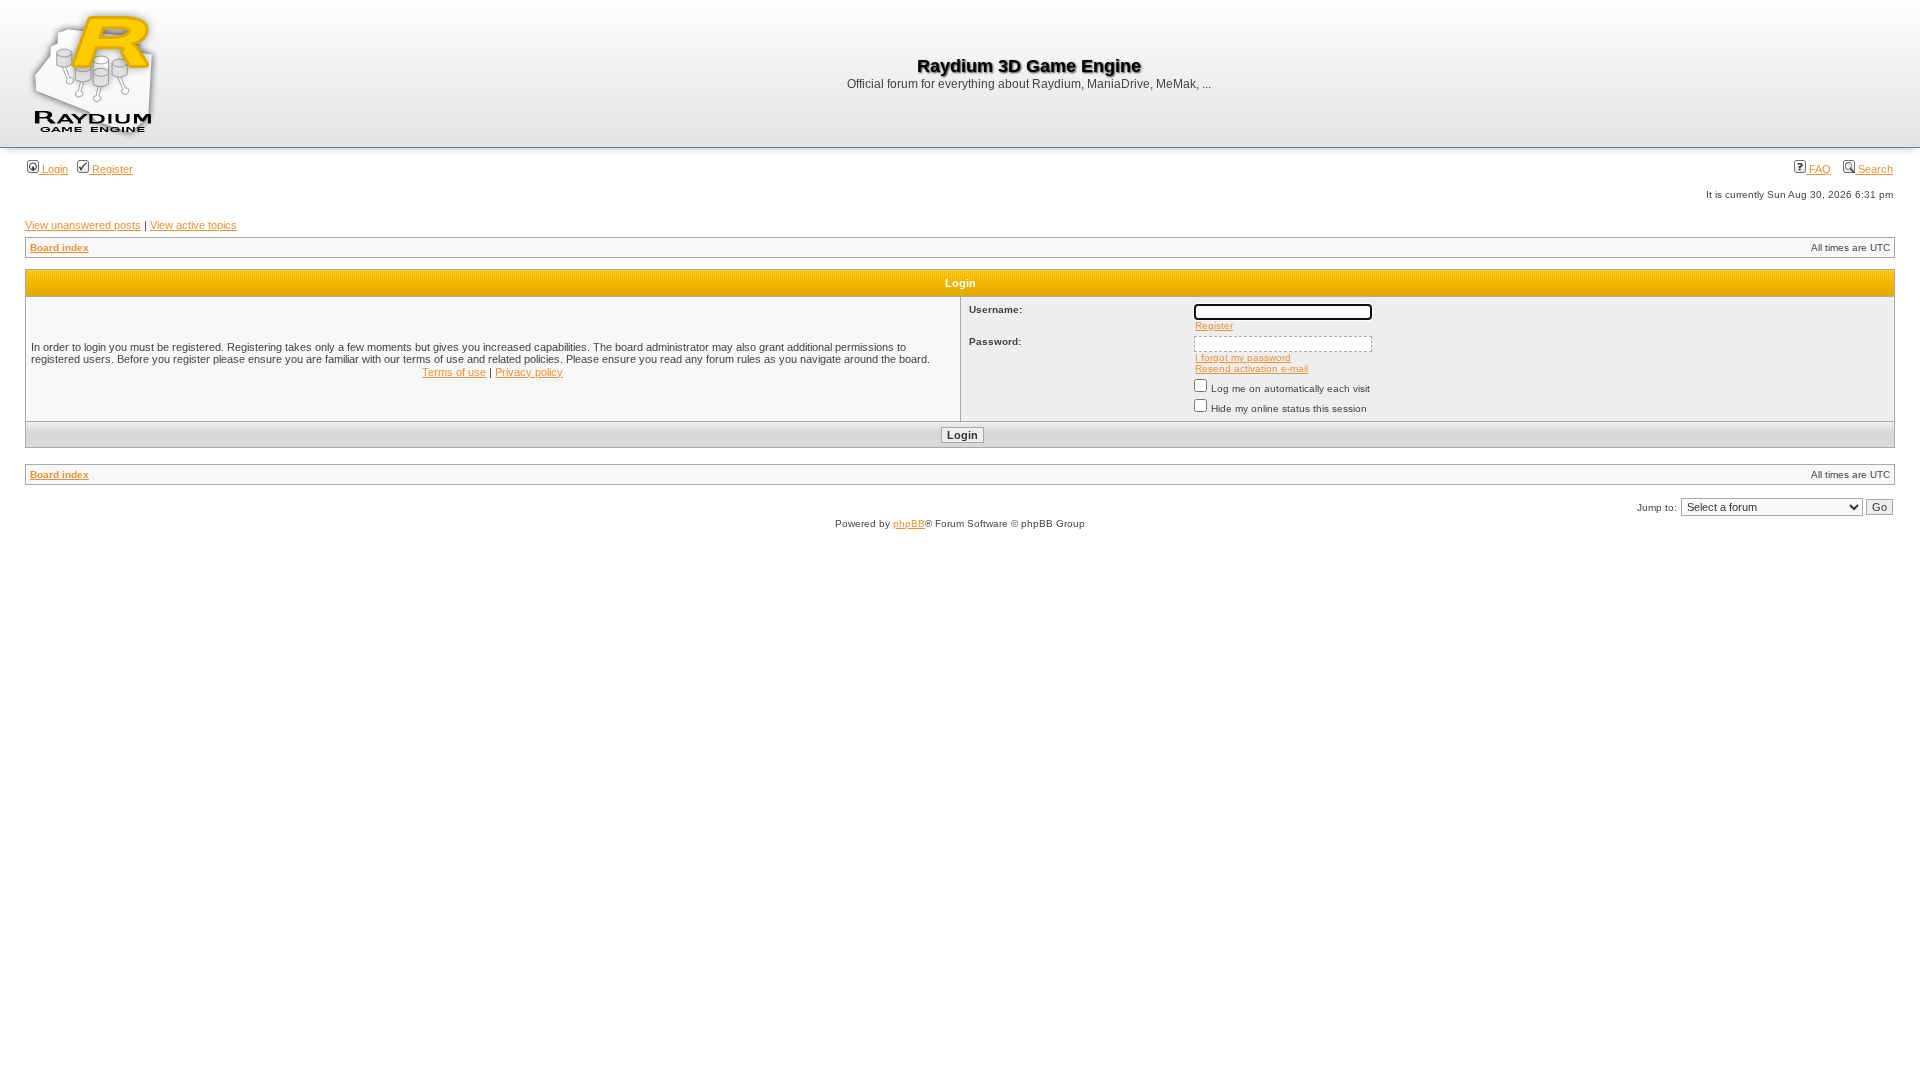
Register (111, 169)
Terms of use (454, 372)
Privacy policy (529, 372)
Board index (59, 247)
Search (1874, 169)
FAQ (1818, 169)
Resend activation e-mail (1251, 368)
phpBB (909, 523)
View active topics (193, 225)
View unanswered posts (83, 225)
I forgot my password (1243, 357)
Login (53, 169)
